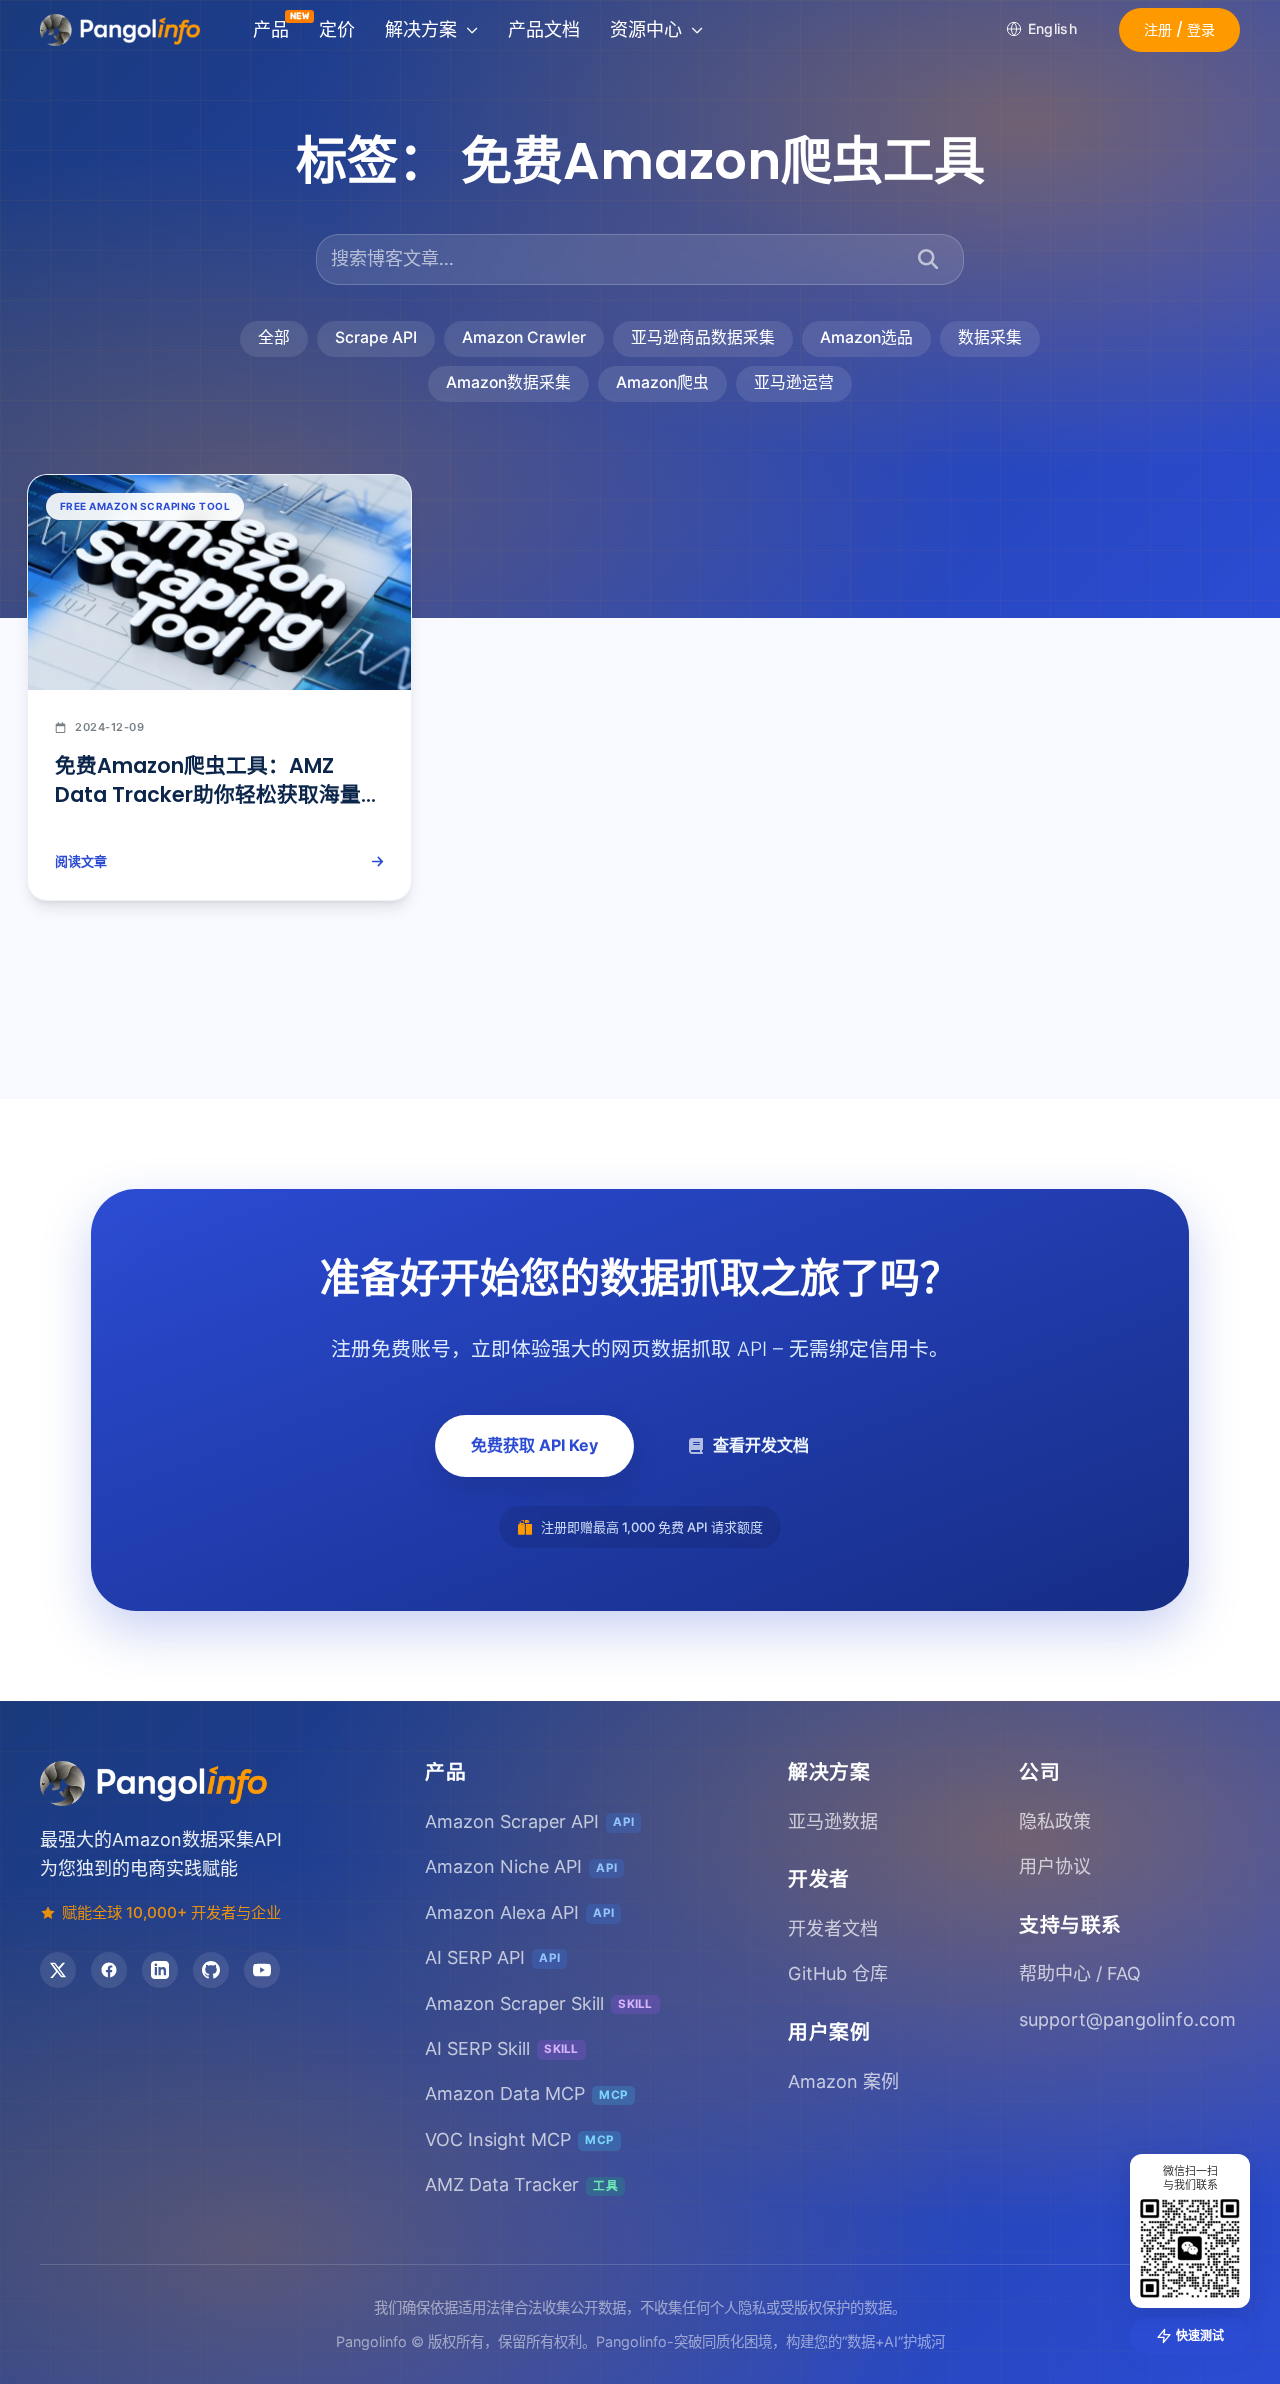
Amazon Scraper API (529, 1821)
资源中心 (646, 29)
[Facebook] (109, 1970)
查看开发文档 (761, 1445)
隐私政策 (1055, 1821)
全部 (274, 337)
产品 (271, 29)
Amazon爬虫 (662, 382)
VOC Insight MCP (519, 2139)
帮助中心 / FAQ (1080, 1973)
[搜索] (928, 259)
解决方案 (421, 29)
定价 (337, 29)
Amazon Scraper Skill (539, 2003)
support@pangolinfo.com (1127, 2019)
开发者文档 (833, 1928)
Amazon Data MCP (526, 2093)
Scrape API (376, 337)
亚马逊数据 (833, 1821)
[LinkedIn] (160, 1970)
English (1052, 28)
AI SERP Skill (502, 2048)
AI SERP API (492, 1957)
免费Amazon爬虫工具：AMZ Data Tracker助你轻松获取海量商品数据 (218, 794)
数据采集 (990, 337)
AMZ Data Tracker (521, 2184)
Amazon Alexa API (519, 1912)
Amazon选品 (866, 337)
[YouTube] (262, 1970)
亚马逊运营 (794, 382)
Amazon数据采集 (508, 382)
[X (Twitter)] (58, 1970)
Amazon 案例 (843, 2081)
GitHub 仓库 (838, 1973)
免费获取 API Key (534, 1445)
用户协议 (1055, 1866)
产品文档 (544, 29)
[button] (1179, 30)
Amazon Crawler (524, 337)
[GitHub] (211, 1970)
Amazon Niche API (521, 1866)
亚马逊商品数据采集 (703, 337)
